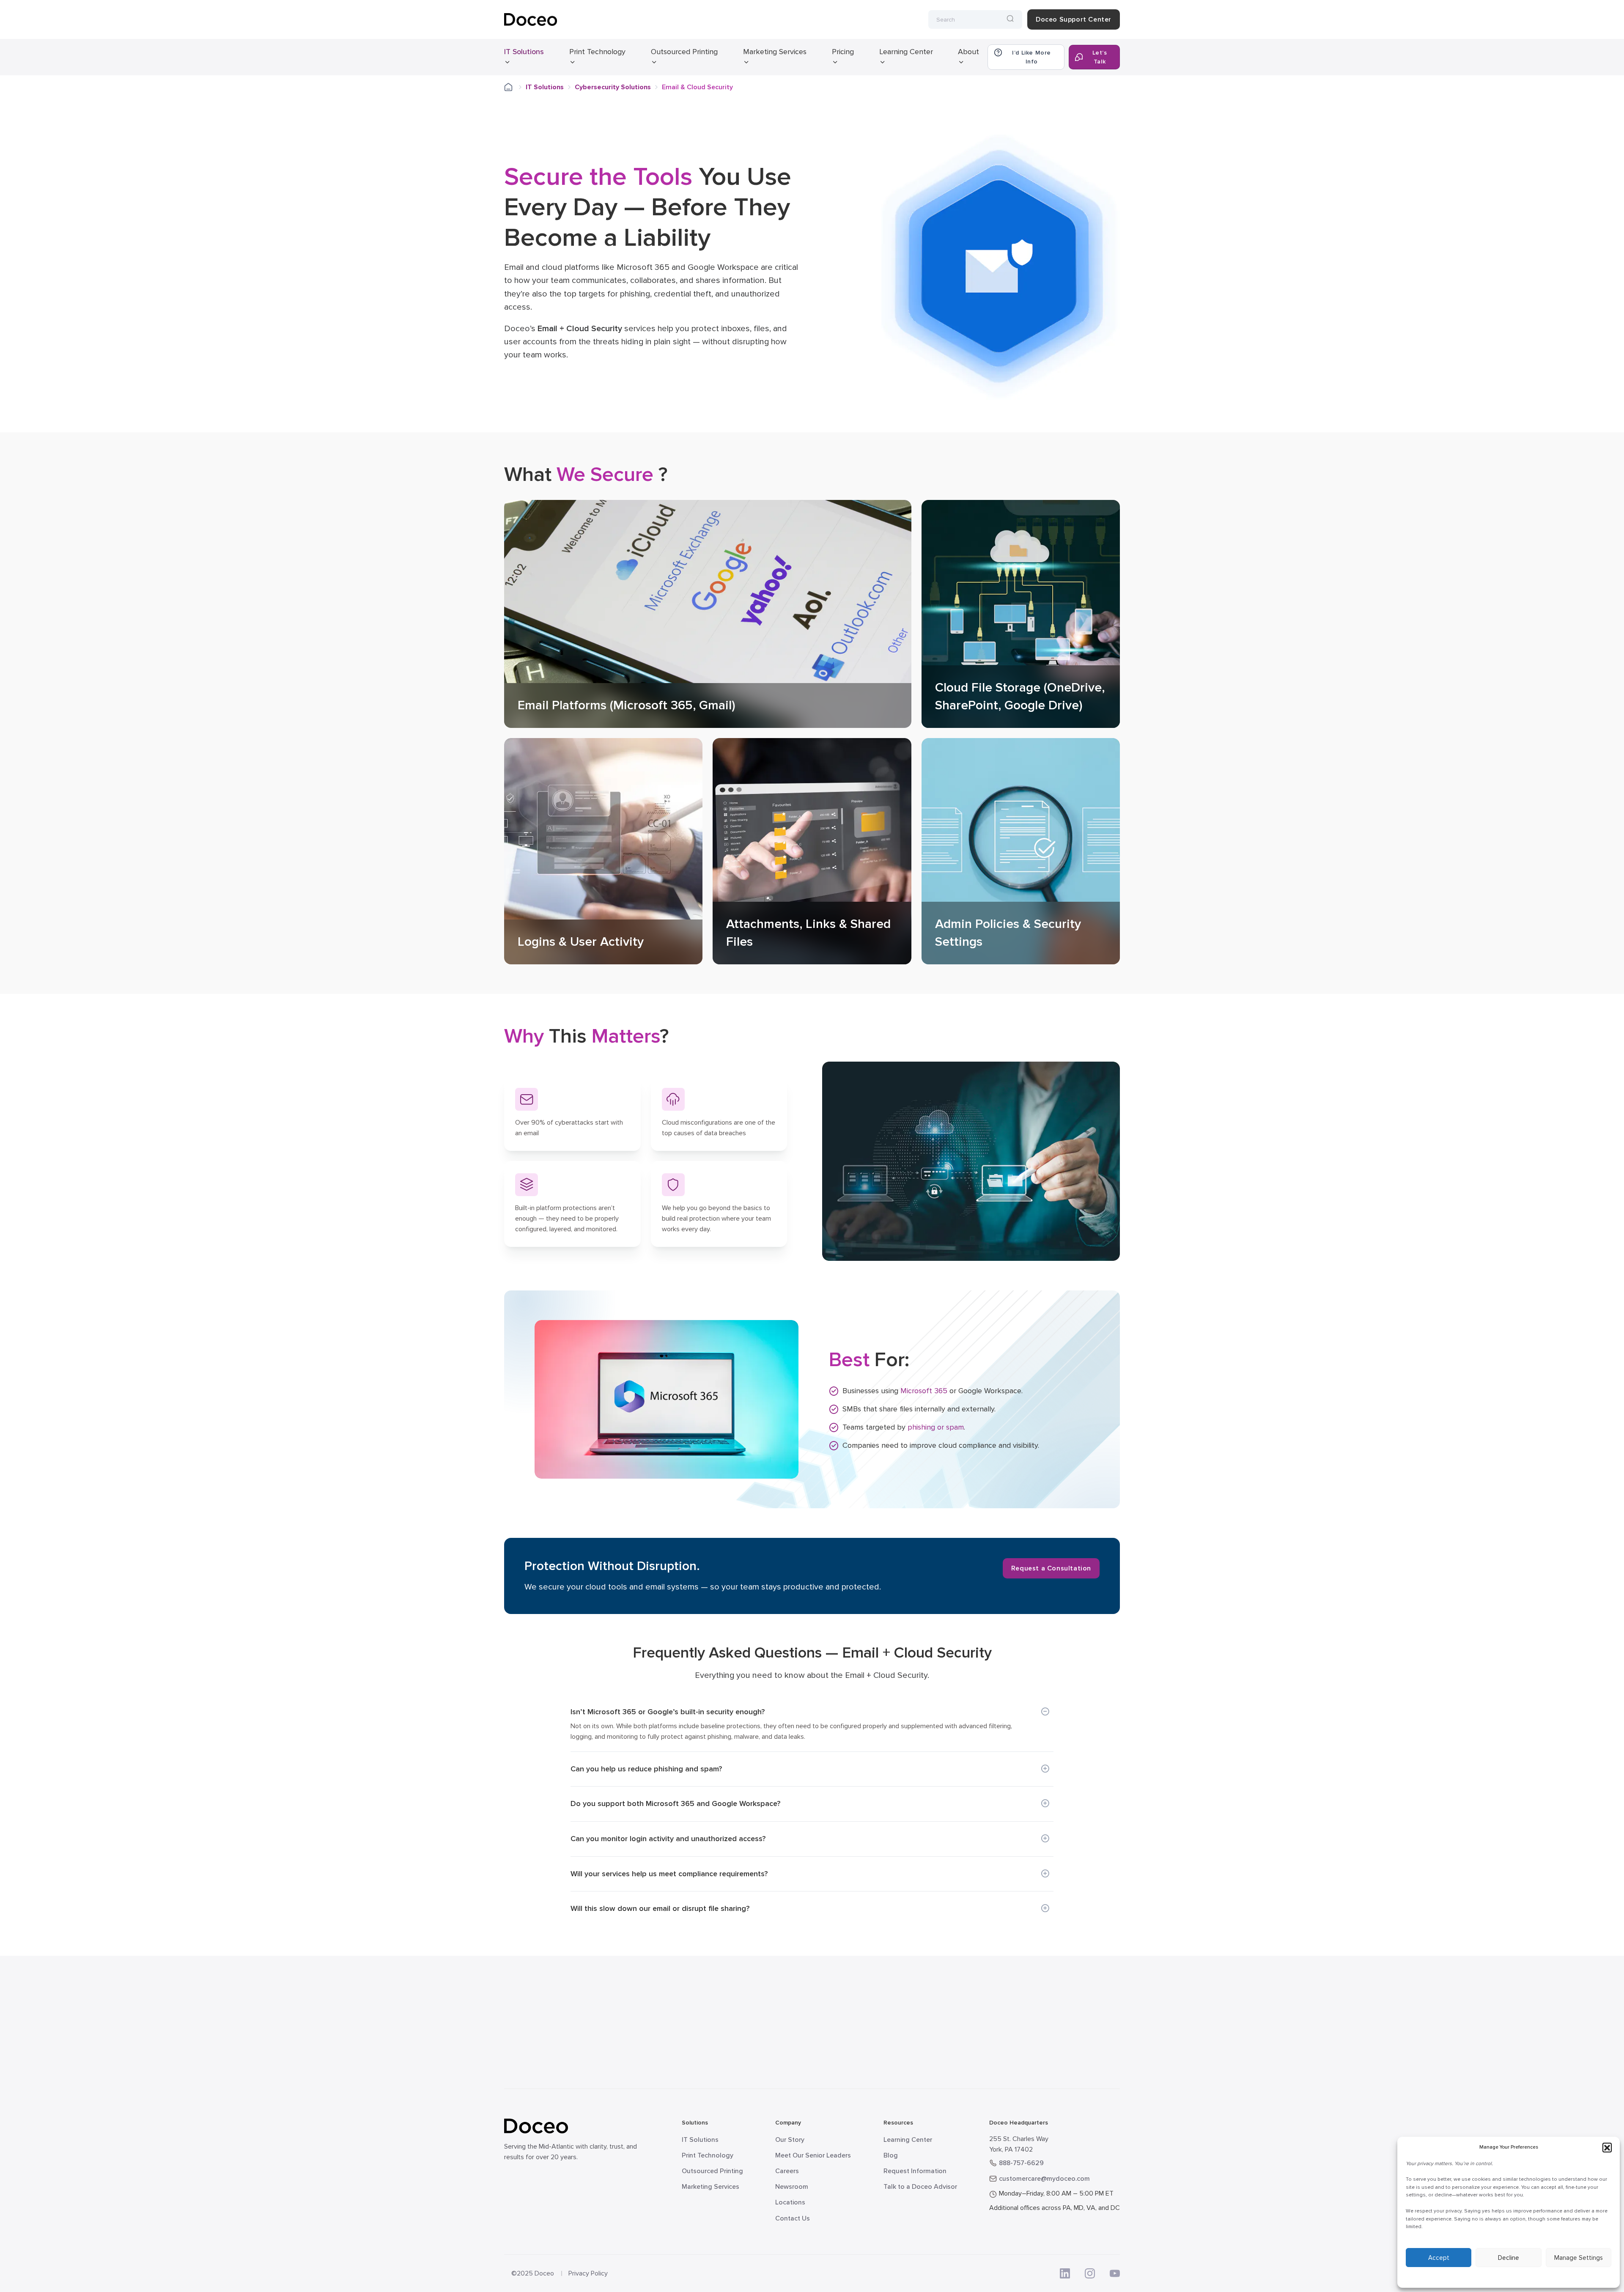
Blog (891, 2155)
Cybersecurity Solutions (613, 87)
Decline (1509, 2258)
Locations (790, 2202)
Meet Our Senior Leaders (813, 2155)
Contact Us (793, 2218)
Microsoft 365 (924, 1391)
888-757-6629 (1021, 2163)
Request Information (915, 2171)
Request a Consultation (1051, 1568)
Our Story (790, 2140)
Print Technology (597, 52)
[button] (1607, 2147)
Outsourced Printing (684, 52)
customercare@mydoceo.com (1044, 2179)
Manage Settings (1579, 2258)
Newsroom (792, 2187)
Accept (1439, 2258)
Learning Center (906, 52)
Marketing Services (775, 52)
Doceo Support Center (1074, 19)
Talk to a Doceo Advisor (920, 2187)
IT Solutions (524, 52)
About (968, 52)
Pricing (843, 52)
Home (514, 87)
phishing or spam (936, 1427)
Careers (787, 2171)
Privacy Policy (588, 2273)
